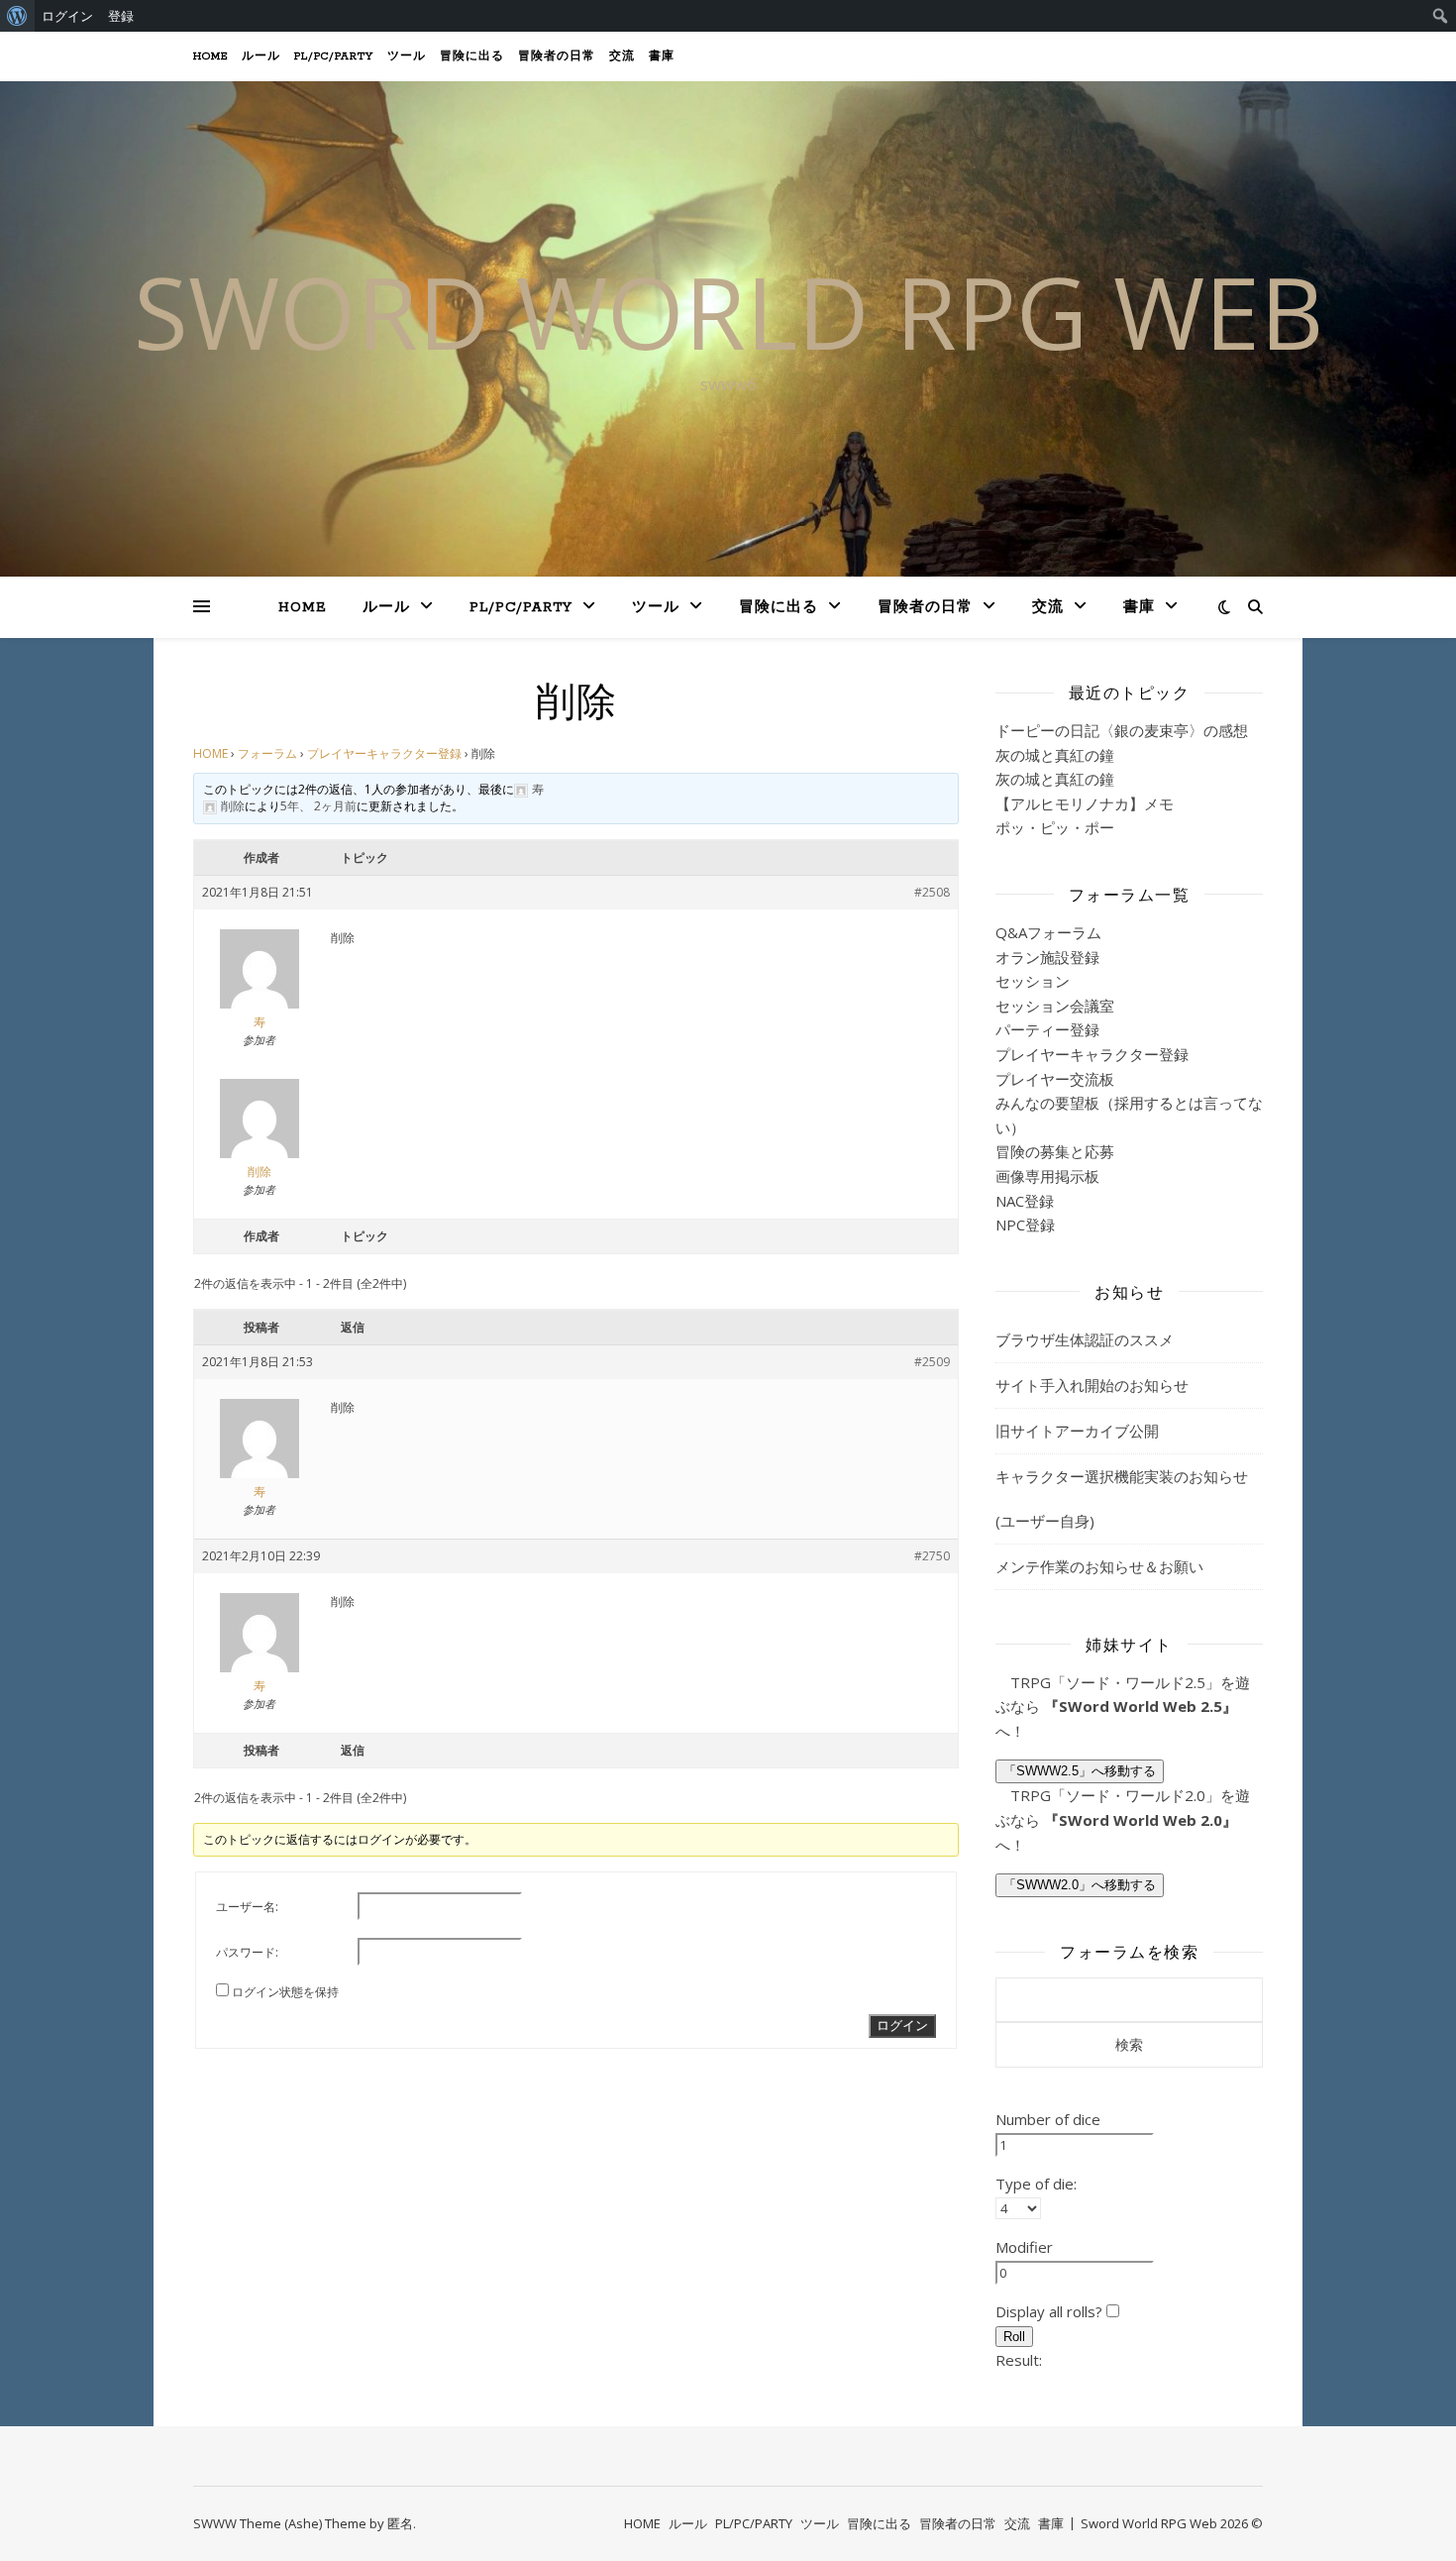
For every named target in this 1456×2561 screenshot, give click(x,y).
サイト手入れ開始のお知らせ (1092, 1385)
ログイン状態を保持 (285, 1992)
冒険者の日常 (557, 56)
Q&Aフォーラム (1048, 932)
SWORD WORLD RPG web (728, 311)
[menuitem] (17, 16)
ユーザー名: (247, 1907)
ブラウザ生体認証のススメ (1085, 1339)
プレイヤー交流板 (1055, 1079)
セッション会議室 (1055, 1006)
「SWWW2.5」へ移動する (1080, 1771)
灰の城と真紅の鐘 (1055, 755)
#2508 (932, 892)
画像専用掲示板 (1047, 1176)
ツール (407, 56)
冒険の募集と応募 (1055, 1151)
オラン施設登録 (1047, 957)
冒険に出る (472, 56)
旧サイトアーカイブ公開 (1077, 1431)
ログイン (902, 2026)
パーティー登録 (1047, 1029)
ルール (261, 56)
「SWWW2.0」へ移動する (1080, 1885)
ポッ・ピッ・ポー (1055, 827)
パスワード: (247, 1952)
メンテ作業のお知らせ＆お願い (1099, 1566)
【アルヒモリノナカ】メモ (1085, 803)
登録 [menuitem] (121, 16)
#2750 (932, 1556)
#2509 (932, 1362)
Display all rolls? (1051, 2311)
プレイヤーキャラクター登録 (384, 753)
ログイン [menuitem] (67, 16)
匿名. (402, 2523)
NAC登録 (1025, 1201)
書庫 (662, 56)
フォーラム (267, 753)
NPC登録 (1025, 1225)
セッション (1033, 981)
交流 (622, 56)
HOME (210, 56)
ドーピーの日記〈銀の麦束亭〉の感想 (1122, 730)
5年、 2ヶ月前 (318, 806)
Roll (1014, 2337)
